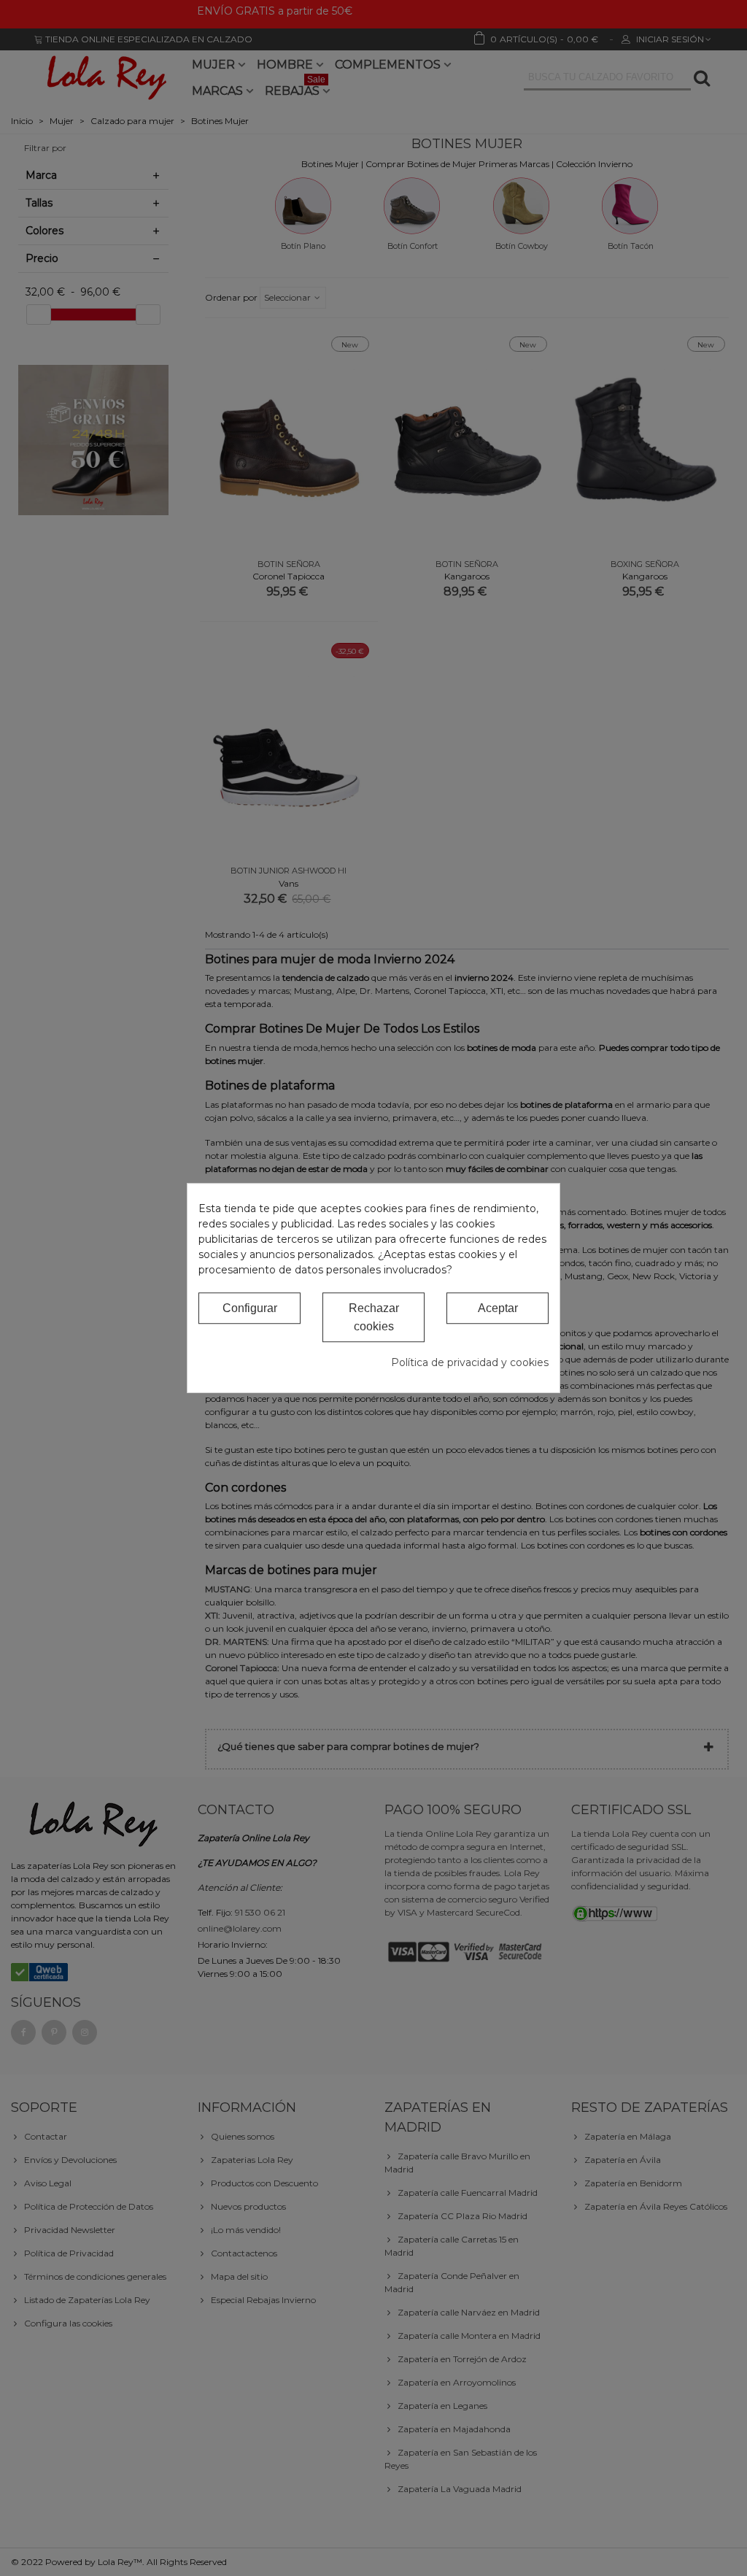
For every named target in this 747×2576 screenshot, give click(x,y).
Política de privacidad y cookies (470, 1362)
